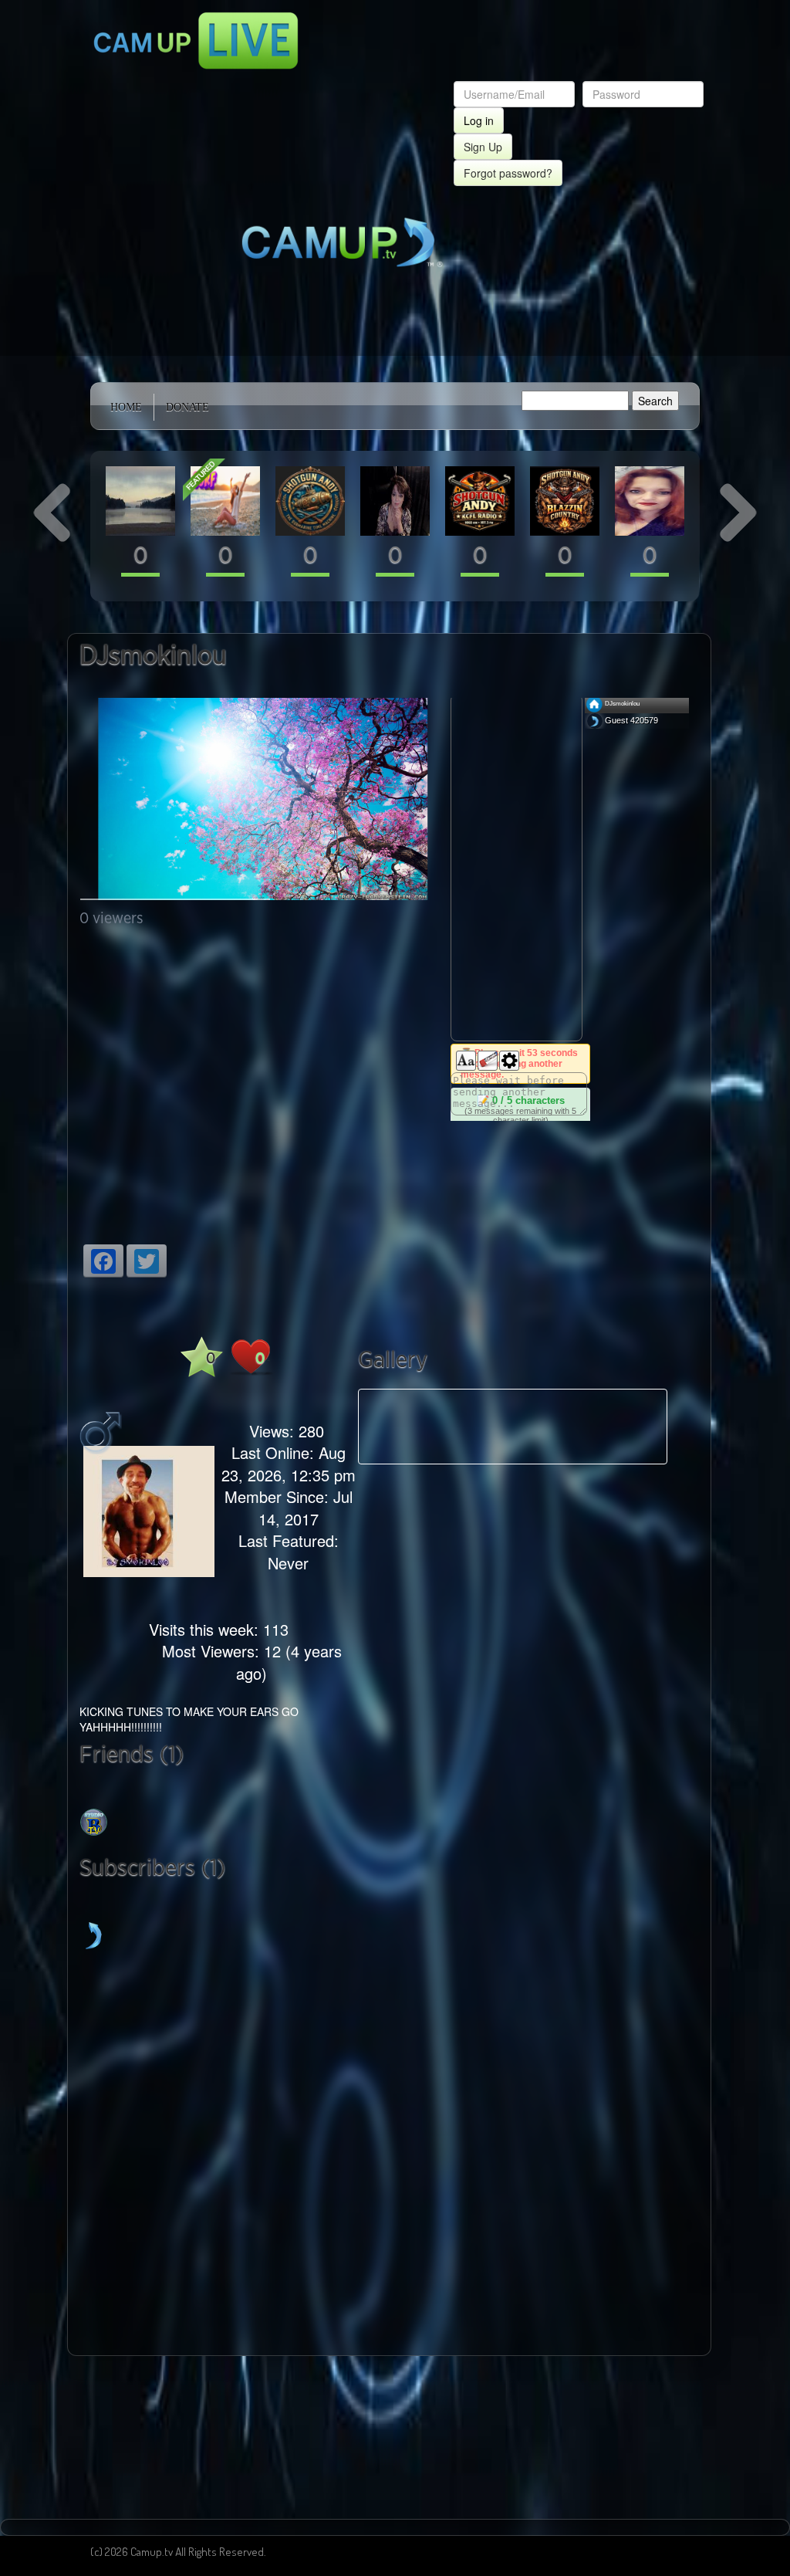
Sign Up (483, 147)
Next (690, 1427)
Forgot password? (508, 173)
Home (126, 407)
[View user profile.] (140, 499)
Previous (336, 1427)
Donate (187, 407)
